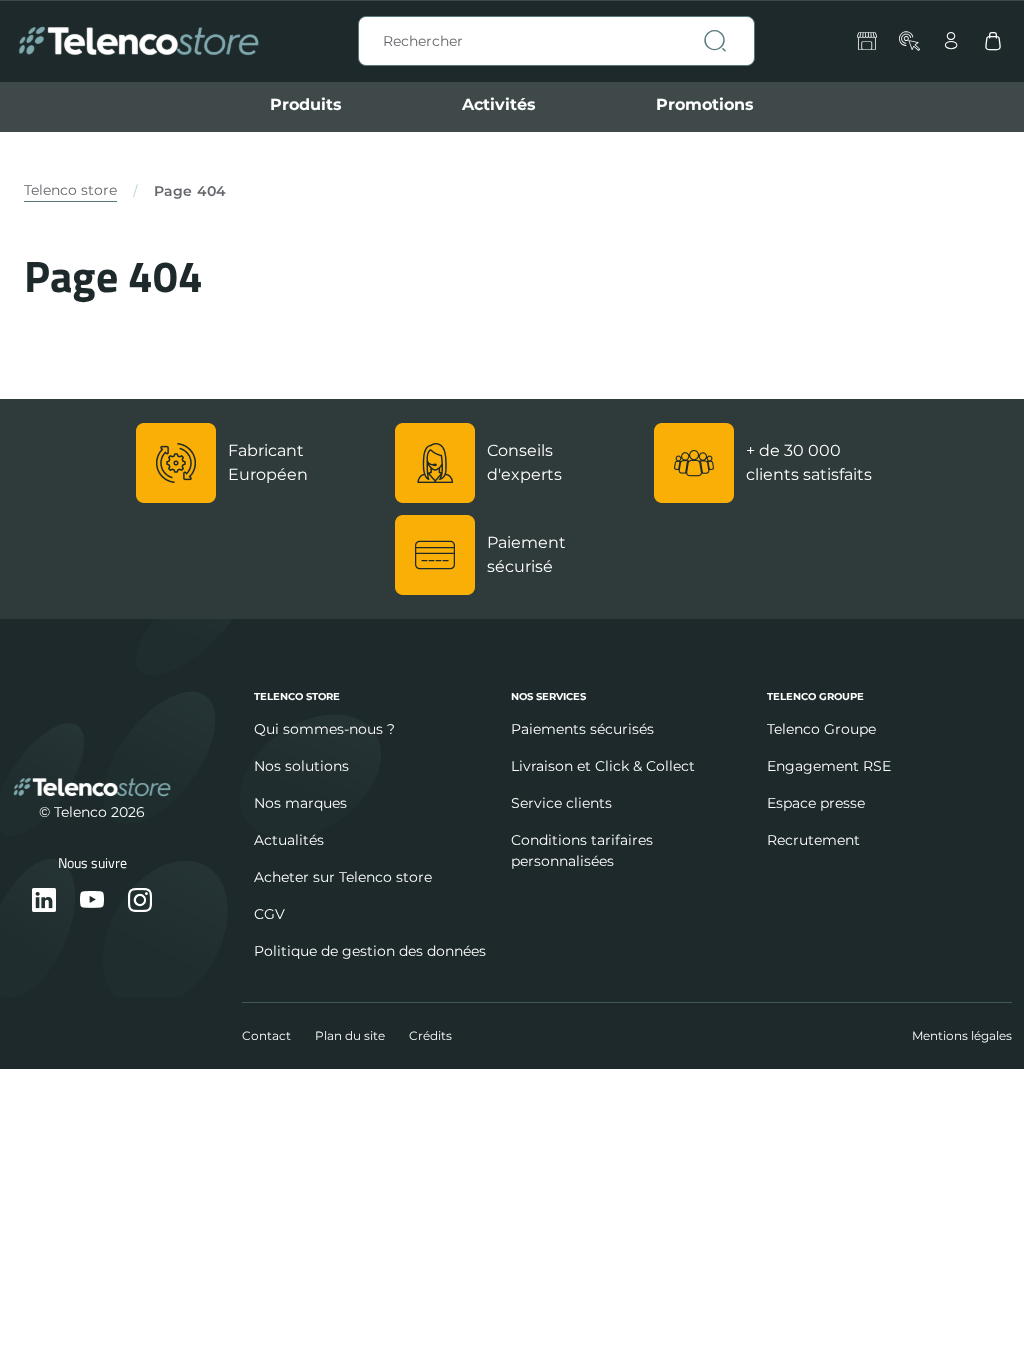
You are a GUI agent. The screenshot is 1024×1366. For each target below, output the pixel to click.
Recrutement (813, 840)
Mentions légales (962, 1035)
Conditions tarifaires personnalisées (582, 850)
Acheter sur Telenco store (343, 877)
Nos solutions (301, 766)
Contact (266, 1035)
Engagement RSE (829, 766)
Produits (306, 104)
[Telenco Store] (138, 41)
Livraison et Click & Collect (603, 766)
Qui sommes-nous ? (324, 729)
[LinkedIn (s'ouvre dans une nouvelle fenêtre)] (44, 901)
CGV (269, 914)
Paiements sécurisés (582, 729)
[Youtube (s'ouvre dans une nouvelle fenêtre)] (92, 901)
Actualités (289, 840)
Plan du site (350, 1035)
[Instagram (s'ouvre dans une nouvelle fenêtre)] (140, 901)
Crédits (430, 1035)
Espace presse (816, 803)
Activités (499, 104)
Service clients (561, 803)
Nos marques (300, 803)
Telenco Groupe (821, 729)
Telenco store (70, 190)
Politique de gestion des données (370, 951)
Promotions (705, 104)
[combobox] (556, 41)
